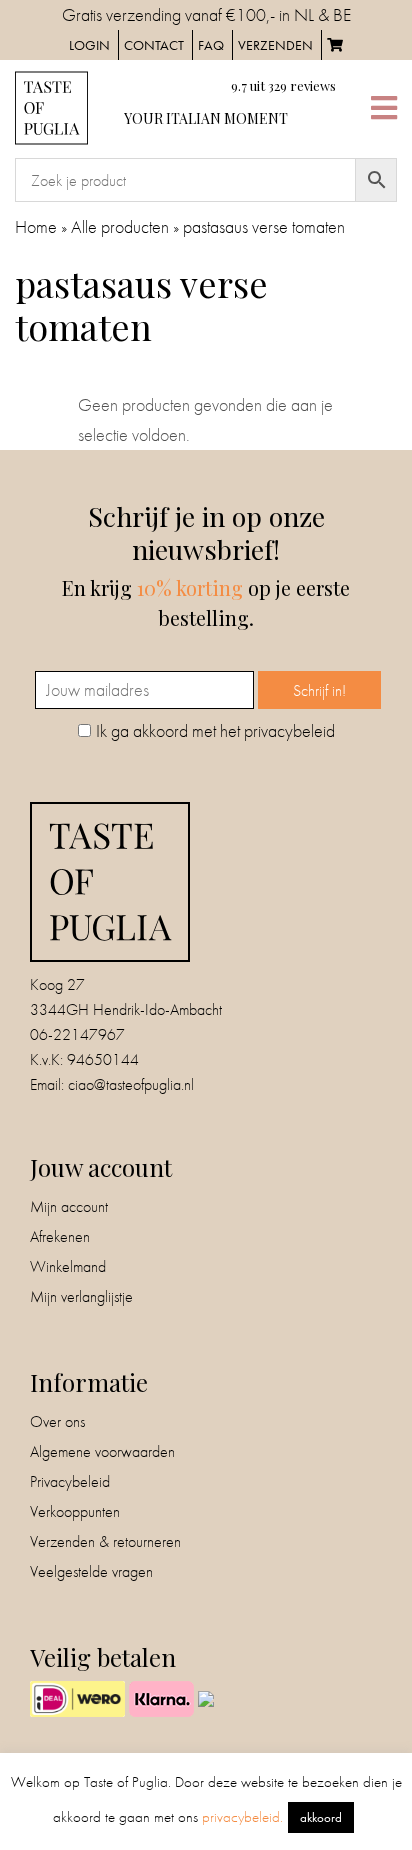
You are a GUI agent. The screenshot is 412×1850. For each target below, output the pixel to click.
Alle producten (120, 226)
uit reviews (283, 85)
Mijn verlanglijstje (81, 1296)
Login (89, 45)
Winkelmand (68, 1266)
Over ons (57, 1421)
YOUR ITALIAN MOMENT (206, 118)
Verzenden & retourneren (105, 1541)
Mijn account (69, 1206)
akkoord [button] (321, 1817)
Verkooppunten (75, 1511)
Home (36, 226)
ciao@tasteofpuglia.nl (131, 1084)
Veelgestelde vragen (91, 1571)
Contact (154, 45)
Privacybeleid (70, 1481)
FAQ (211, 45)
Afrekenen (60, 1236)
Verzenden (275, 45)
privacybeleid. (242, 1817)
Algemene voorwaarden (102, 1451)
